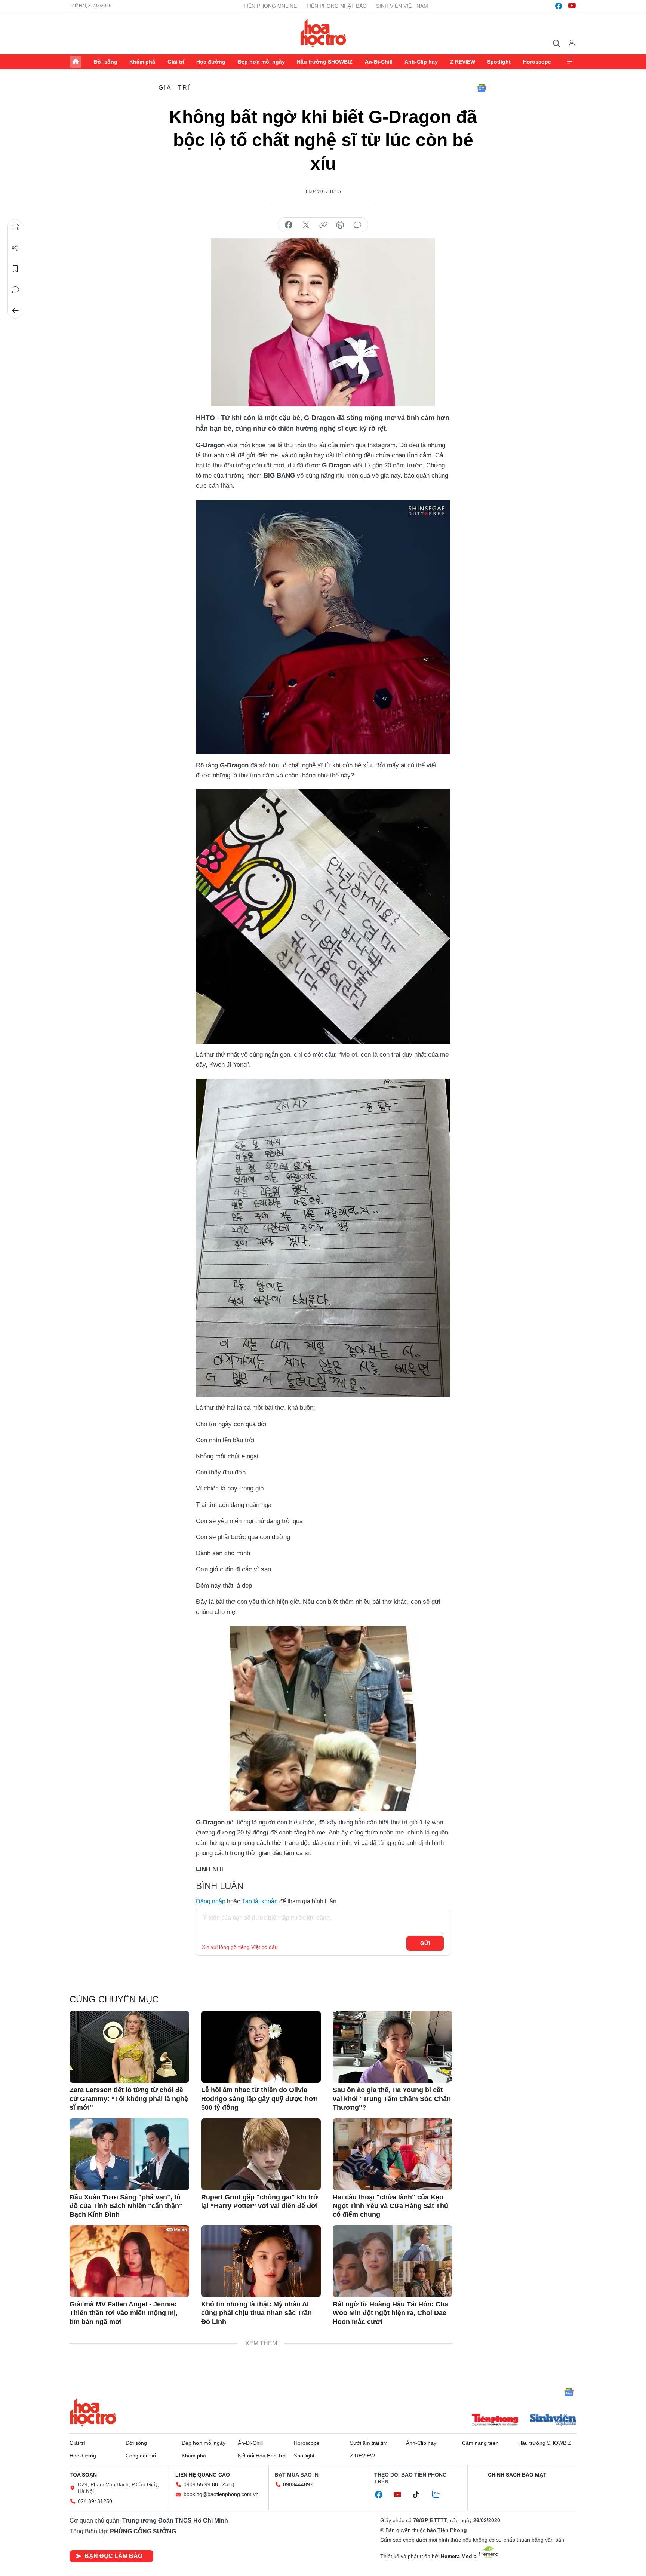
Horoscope (537, 62)
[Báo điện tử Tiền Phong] (495, 2420)
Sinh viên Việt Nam (402, 6)
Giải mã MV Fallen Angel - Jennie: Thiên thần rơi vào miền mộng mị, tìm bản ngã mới (124, 2313)
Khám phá (142, 62)
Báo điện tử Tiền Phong (323, 33)
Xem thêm (570, 62)
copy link (323, 225)
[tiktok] (420, 2495)
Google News (482, 88)
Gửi (425, 1943)
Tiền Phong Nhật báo (336, 6)
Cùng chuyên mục (114, 1999)
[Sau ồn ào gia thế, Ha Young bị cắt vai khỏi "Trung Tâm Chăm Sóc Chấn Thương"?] (393, 2047)
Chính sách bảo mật (517, 2475)
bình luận (357, 225)
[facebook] (559, 6)
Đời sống (106, 62)
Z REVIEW (463, 62)
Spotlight (499, 62)
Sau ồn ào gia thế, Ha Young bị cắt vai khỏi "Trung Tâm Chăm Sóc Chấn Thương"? (392, 2099)
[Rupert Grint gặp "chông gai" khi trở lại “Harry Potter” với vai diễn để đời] (261, 2154)
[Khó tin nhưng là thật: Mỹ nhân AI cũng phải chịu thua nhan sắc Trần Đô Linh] (261, 2261)
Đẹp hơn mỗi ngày (261, 62)
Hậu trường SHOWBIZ (325, 62)
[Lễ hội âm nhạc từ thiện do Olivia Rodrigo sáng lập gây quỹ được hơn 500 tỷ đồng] (261, 2047)
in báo (340, 225)
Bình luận (15, 290)
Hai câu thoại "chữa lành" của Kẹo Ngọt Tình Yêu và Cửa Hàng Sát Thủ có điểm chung (390, 2206)
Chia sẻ (15, 248)
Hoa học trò (93, 2412)
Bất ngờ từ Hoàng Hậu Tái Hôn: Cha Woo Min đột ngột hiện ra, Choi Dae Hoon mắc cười (390, 2313)
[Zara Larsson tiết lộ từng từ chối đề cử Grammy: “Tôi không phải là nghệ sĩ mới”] (129, 2047)
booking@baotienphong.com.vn (221, 2494)
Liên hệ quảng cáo (203, 2475)
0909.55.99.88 (201, 2484)
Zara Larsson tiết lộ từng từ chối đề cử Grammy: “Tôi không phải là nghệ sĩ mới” (129, 2099)
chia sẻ (289, 225)
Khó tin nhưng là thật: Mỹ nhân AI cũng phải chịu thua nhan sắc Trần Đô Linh (256, 2313)
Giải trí (176, 62)
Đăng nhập (211, 1901)
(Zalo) (227, 2484)
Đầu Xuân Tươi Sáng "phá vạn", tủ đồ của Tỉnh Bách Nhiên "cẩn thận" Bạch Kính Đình (126, 2206)
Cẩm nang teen (480, 2443)
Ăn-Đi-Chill (379, 62)
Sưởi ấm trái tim (369, 2443)
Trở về (15, 311)
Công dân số (141, 2456)
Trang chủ (76, 62)
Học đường (211, 62)
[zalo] (440, 2494)
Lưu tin (15, 269)
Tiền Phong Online (270, 6)
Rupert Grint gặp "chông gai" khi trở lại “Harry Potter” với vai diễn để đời (260, 2202)
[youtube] (572, 6)
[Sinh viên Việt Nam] (553, 2420)
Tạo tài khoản (260, 1901)
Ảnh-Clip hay (421, 62)
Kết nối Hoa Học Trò (262, 2456)
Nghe (15, 227)
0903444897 (298, 2484)
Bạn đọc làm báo (113, 2556)
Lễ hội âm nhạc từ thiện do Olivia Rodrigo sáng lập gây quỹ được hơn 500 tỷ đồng (259, 2099)
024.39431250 (95, 2501)
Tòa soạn (83, 2475)
